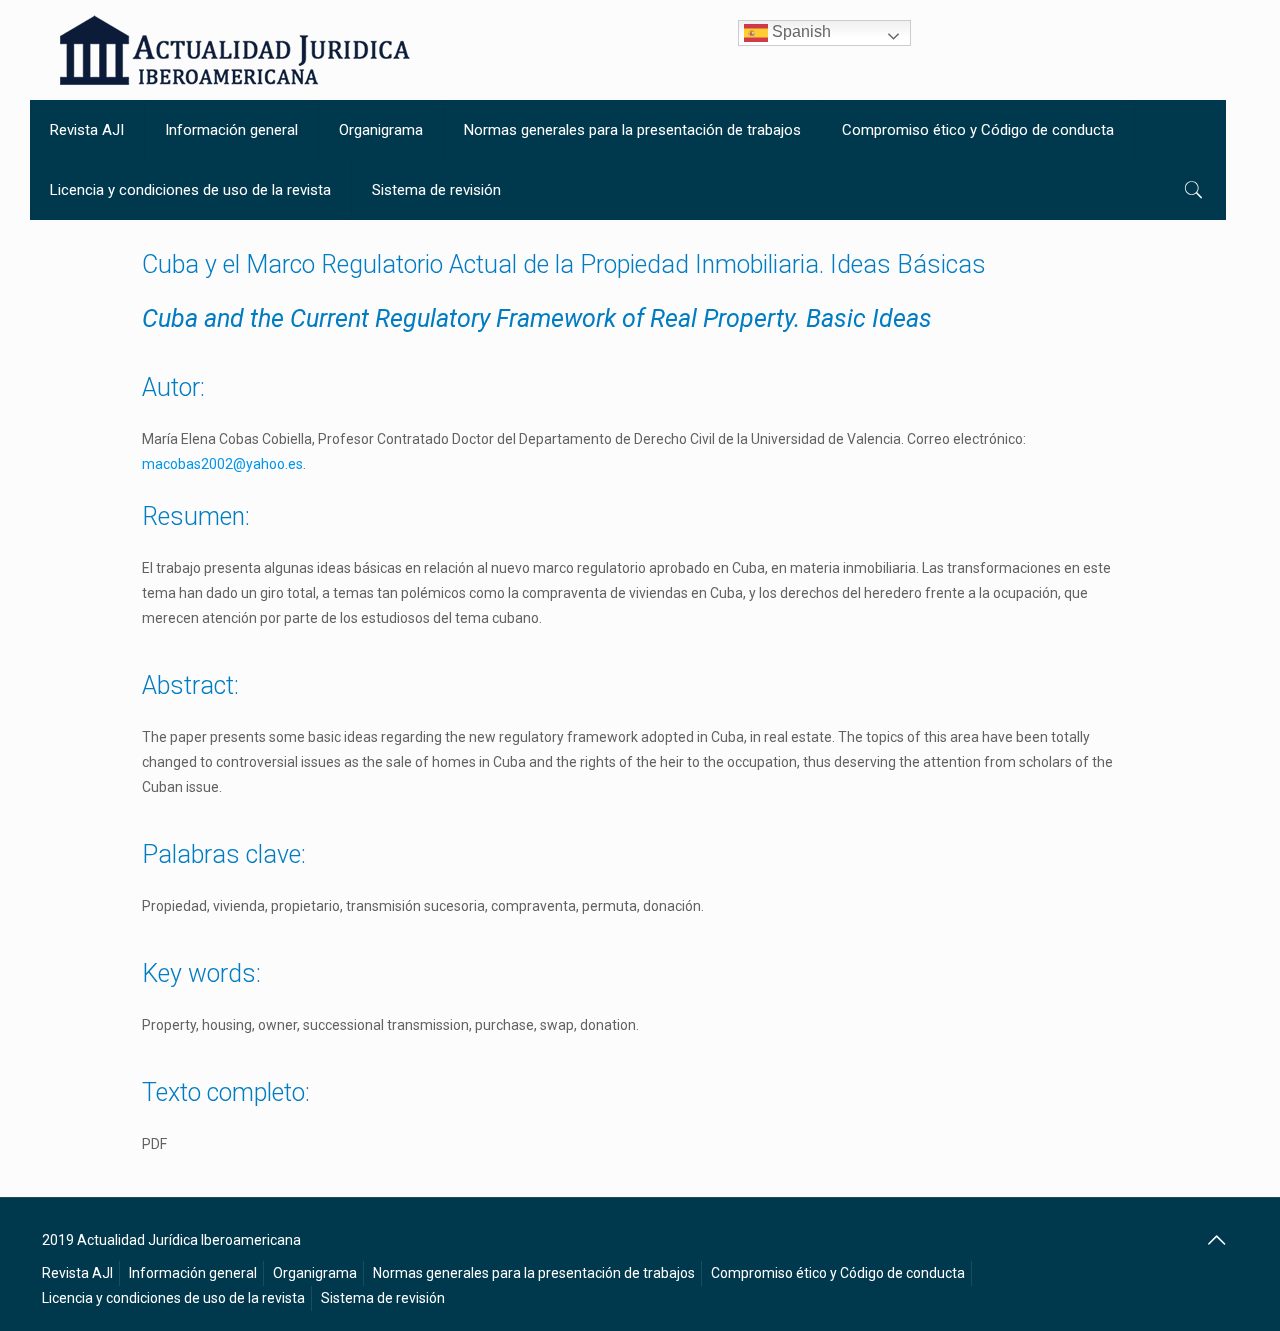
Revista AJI (77, 1273)
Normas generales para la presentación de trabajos (534, 1273)
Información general (193, 1273)
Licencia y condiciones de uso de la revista (173, 1298)
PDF (154, 1144)
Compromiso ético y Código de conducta (838, 1273)
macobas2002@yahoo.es (222, 464)
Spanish (799, 31)
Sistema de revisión (383, 1298)
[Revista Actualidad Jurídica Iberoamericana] (235, 50)
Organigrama (315, 1273)
